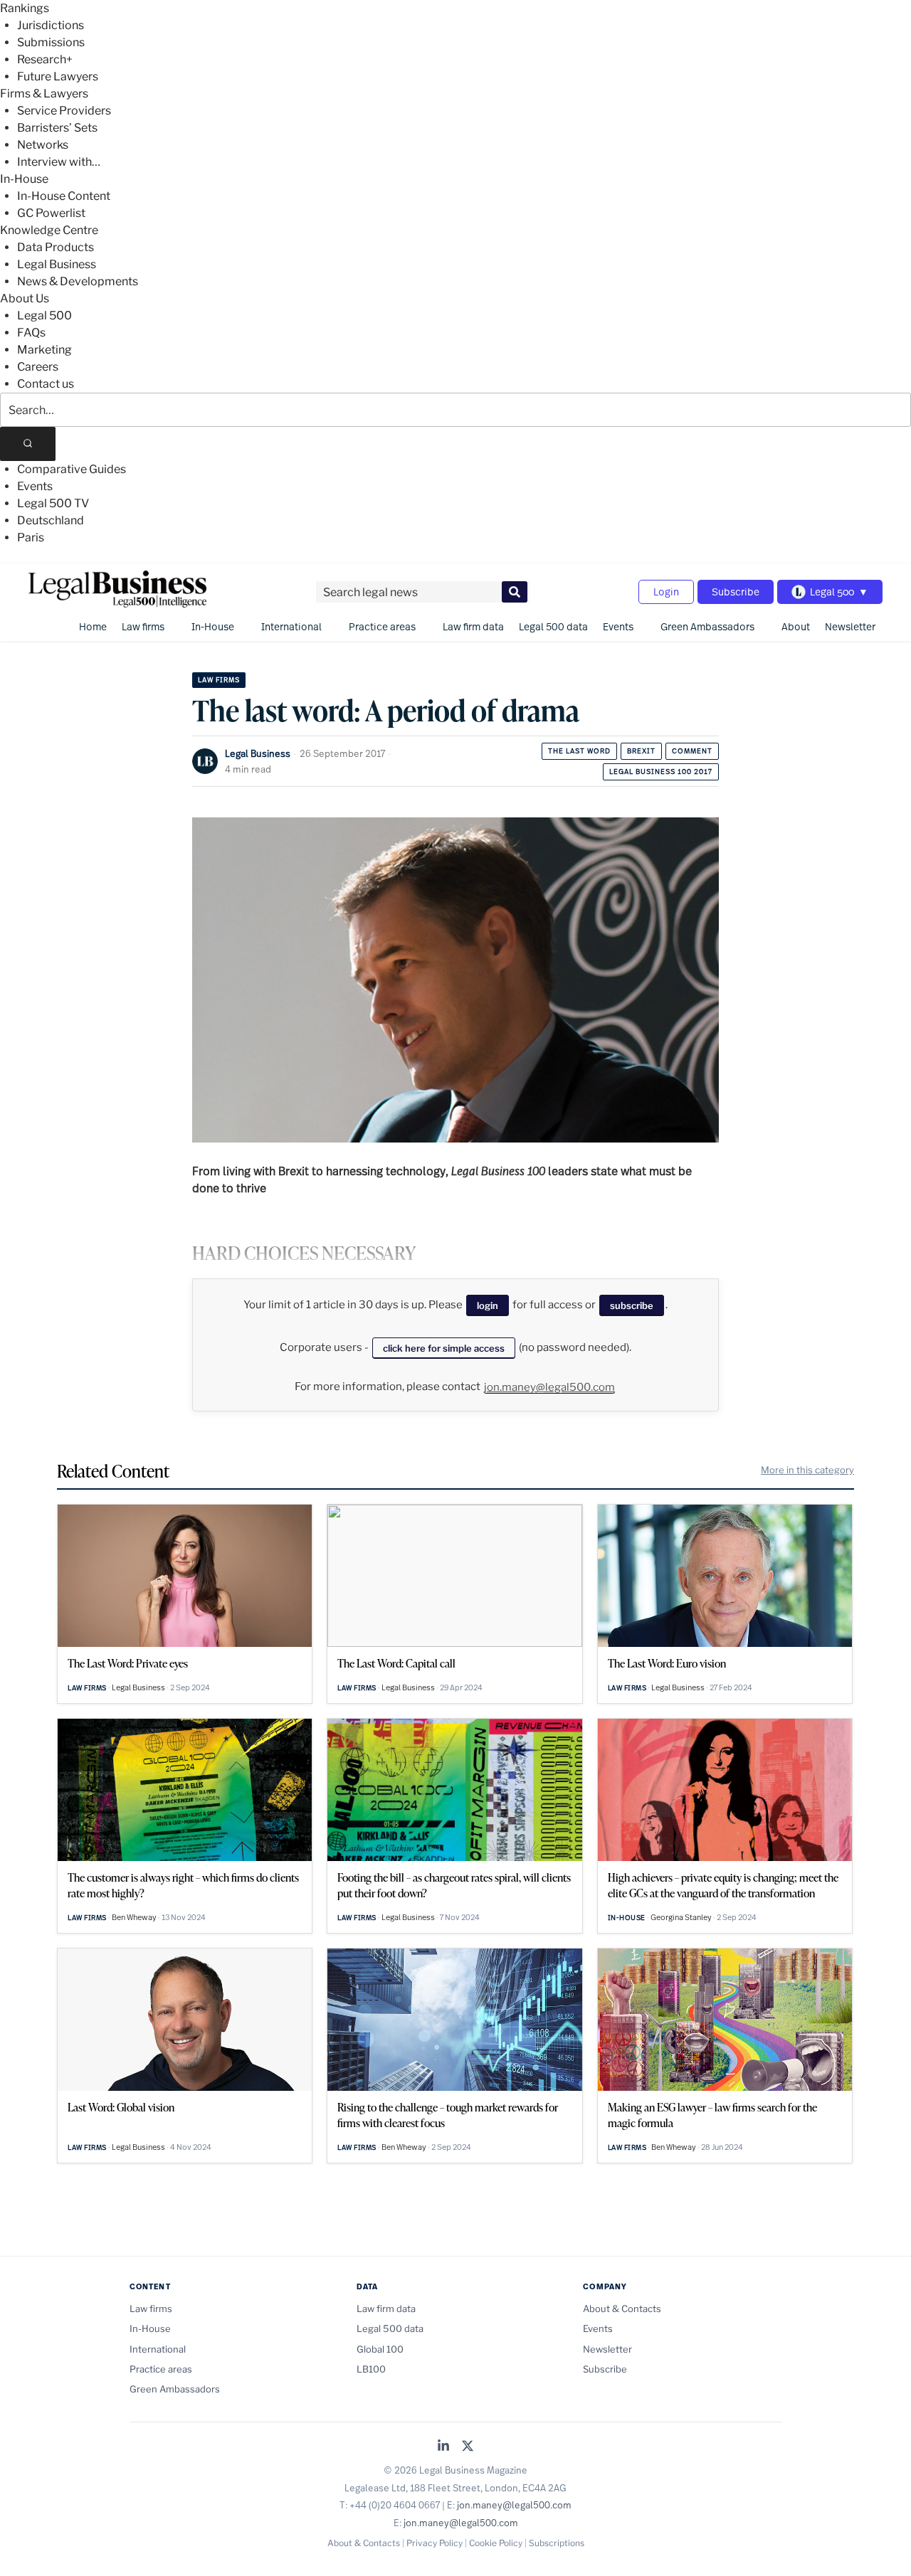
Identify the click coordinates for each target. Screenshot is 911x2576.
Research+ (45, 59)
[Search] (28, 444)
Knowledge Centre (49, 230)
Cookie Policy (496, 2543)
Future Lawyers (58, 76)
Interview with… (59, 162)
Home (93, 626)
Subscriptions (557, 2543)
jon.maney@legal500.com (549, 1387)
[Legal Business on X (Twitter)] (468, 2447)
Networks (43, 145)
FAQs (31, 333)
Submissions (51, 42)
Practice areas (382, 626)
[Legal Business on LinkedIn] (443, 2447)
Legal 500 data (553, 626)
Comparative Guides (72, 469)
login (488, 1305)
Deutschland (51, 520)
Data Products (56, 247)
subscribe (632, 1305)
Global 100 (380, 2349)
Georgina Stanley (681, 1917)
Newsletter (850, 626)
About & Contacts (622, 2309)
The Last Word (579, 751)
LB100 (371, 2369)
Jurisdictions (51, 25)
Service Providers (64, 111)
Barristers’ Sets (57, 128)
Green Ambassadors (707, 626)
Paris (31, 537)
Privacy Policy (435, 2543)
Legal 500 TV (53, 503)
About (796, 626)
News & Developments (78, 281)
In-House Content (64, 196)
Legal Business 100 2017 (661, 772)
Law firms (143, 626)
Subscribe (736, 592)
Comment (692, 751)
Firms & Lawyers (44, 94)
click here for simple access (444, 1348)
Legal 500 (44, 316)
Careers (38, 367)
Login (666, 592)
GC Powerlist (51, 213)
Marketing (44, 350)
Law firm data (473, 626)
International (291, 626)
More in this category (807, 1470)
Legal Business (57, 264)
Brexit (641, 751)
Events (35, 486)
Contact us (46, 384)
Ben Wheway (134, 1917)
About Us (25, 298)
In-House (24, 179)
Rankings (25, 8)
